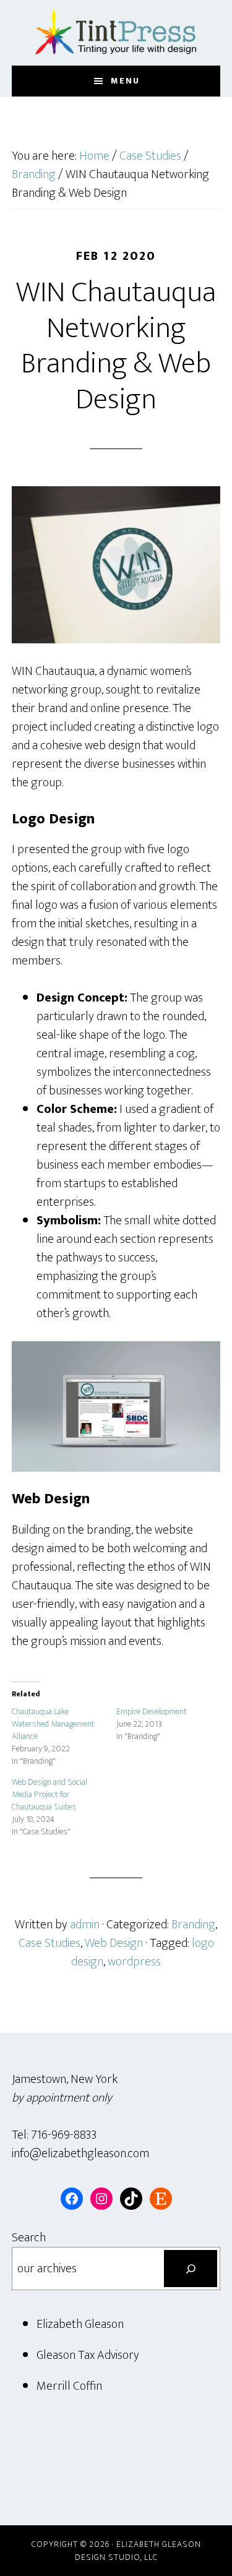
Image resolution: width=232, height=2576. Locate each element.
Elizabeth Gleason (80, 2324)
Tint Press (116, 33)
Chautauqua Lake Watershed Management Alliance (53, 1724)
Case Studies (49, 1943)
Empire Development (152, 1711)
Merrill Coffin (69, 2386)
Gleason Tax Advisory (88, 2355)
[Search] (191, 2269)
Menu (125, 81)
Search (29, 2238)
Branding (193, 1925)
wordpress (134, 1962)
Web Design (114, 1943)
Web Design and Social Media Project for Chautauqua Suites (49, 1794)
